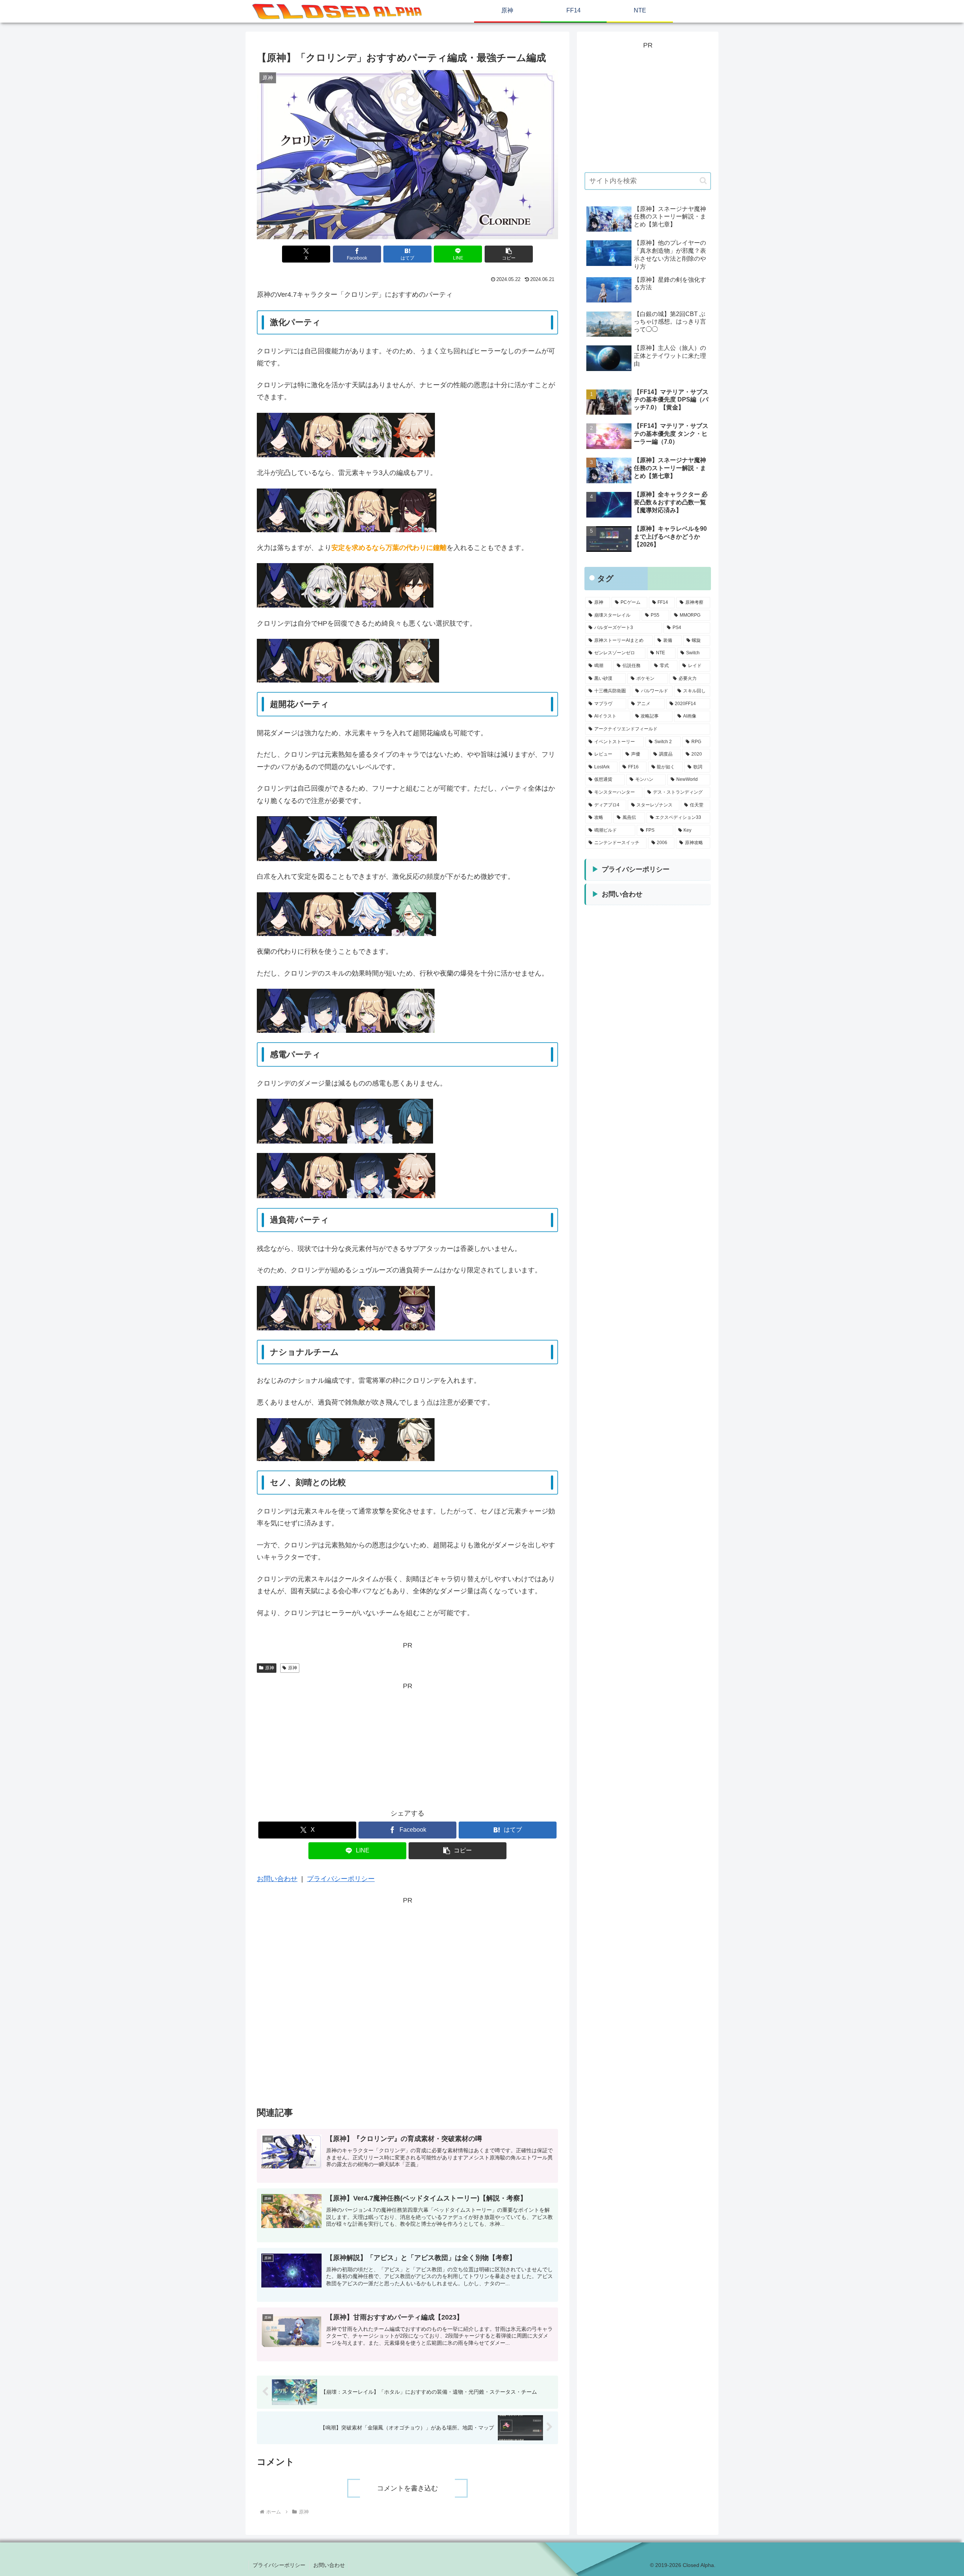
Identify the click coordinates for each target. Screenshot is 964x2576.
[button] (509, 254)
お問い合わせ (277, 1879)
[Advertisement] (407, 1745)
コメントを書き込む (407, 2488)
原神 (270, 1668)
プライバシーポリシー (341, 1879)
